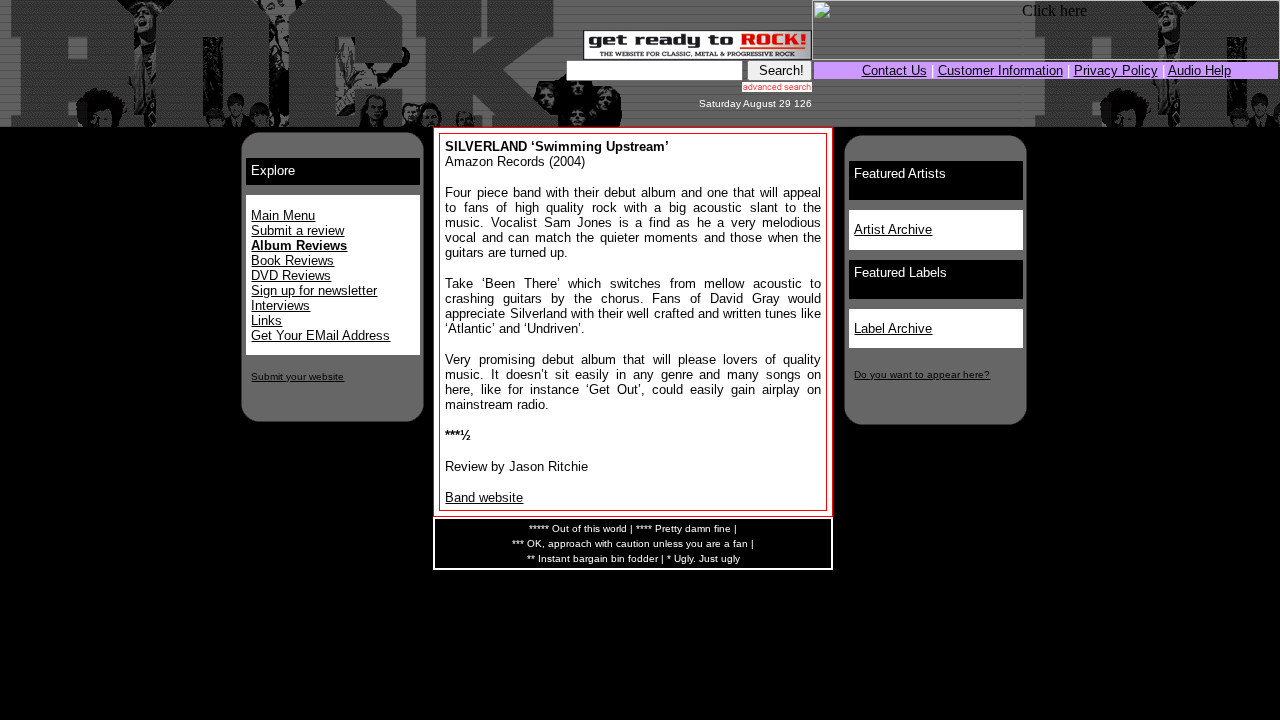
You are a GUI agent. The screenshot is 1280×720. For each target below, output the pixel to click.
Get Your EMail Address (320, 335)
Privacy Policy (1116, 70)
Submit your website (297, 376)
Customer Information (1000, 70)
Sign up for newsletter (314, 290)
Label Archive (893, 328)
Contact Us (894, 70)
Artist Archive (893, 229)
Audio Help (1199, 70)
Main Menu (283, 215)
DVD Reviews (291, 275)
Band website (484, 497)
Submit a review (297, 230)
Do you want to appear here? (922, 374)
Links (266, 320)
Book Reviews (292, 260)
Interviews (280, 305)
